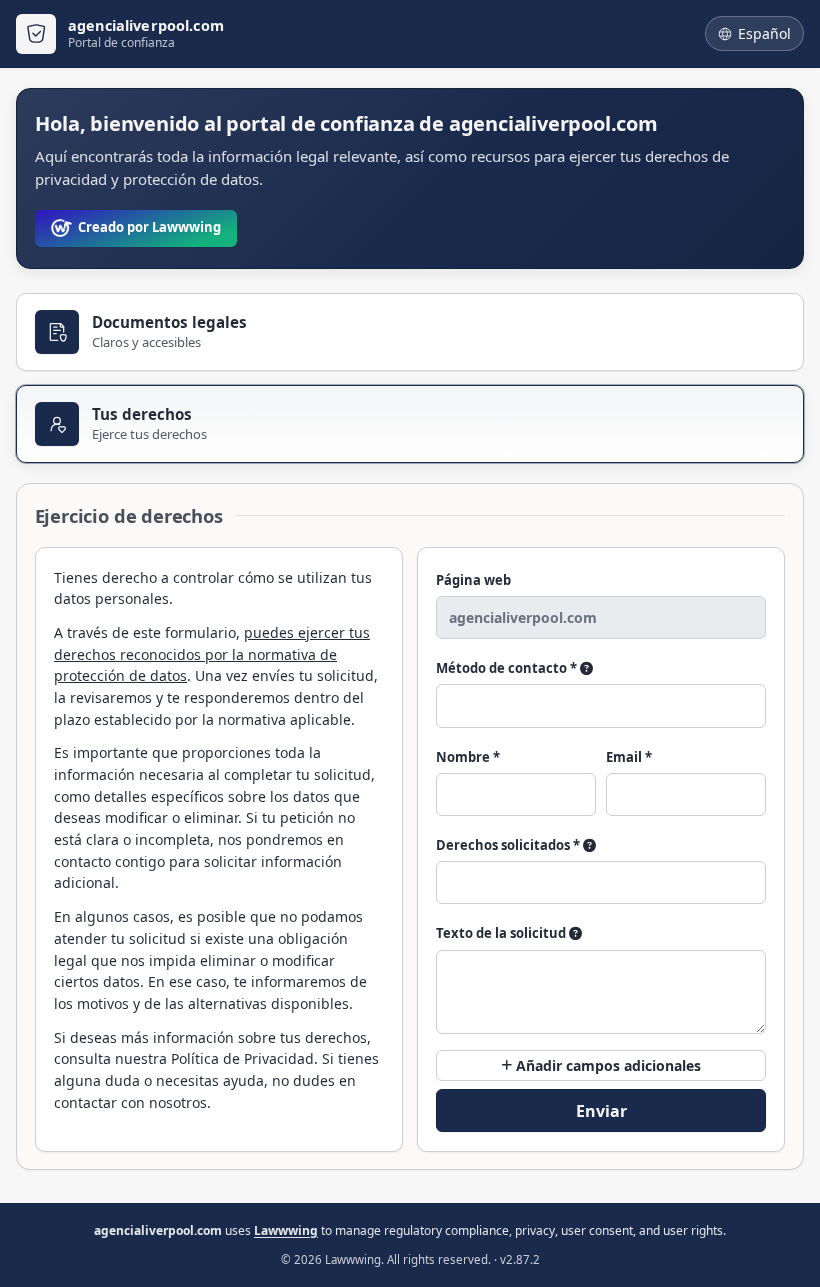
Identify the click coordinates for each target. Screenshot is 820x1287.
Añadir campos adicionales (606, 1065)
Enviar (601, 1111)
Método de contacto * (508, 668)
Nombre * (468, 757)
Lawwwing (286, 1230)
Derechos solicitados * (509, 845)
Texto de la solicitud (502, 933)
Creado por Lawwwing (149, 227)
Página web (473, 580)
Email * (629, 757)
